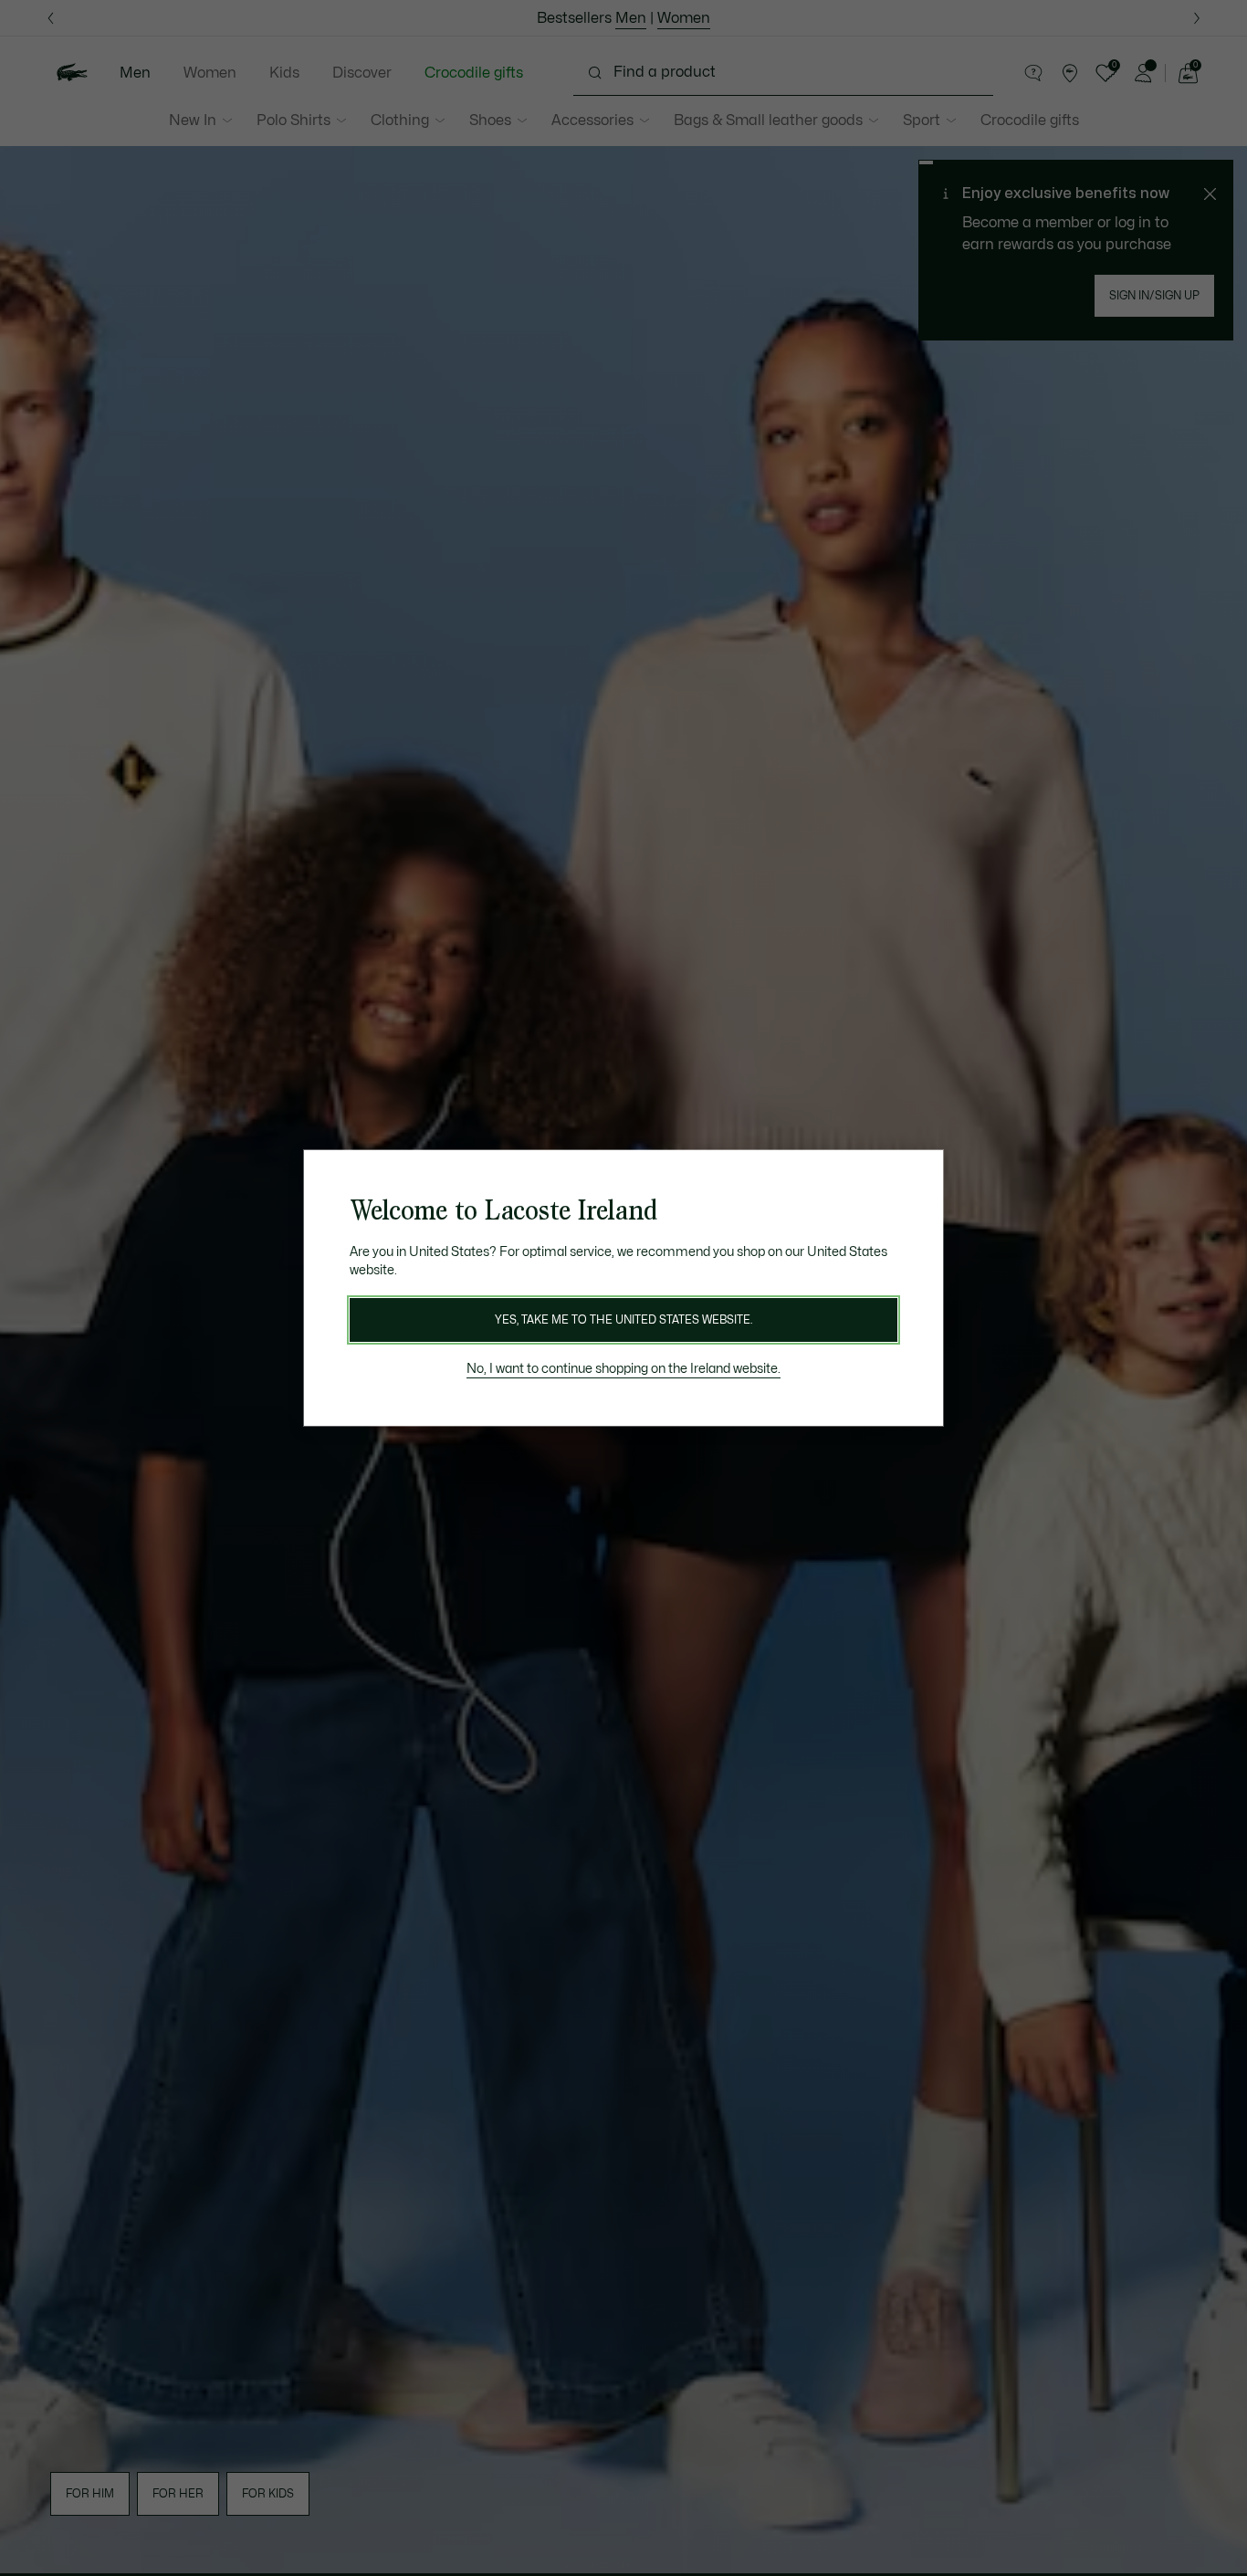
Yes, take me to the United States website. (623, 1320)
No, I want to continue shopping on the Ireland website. (623, 1369)
